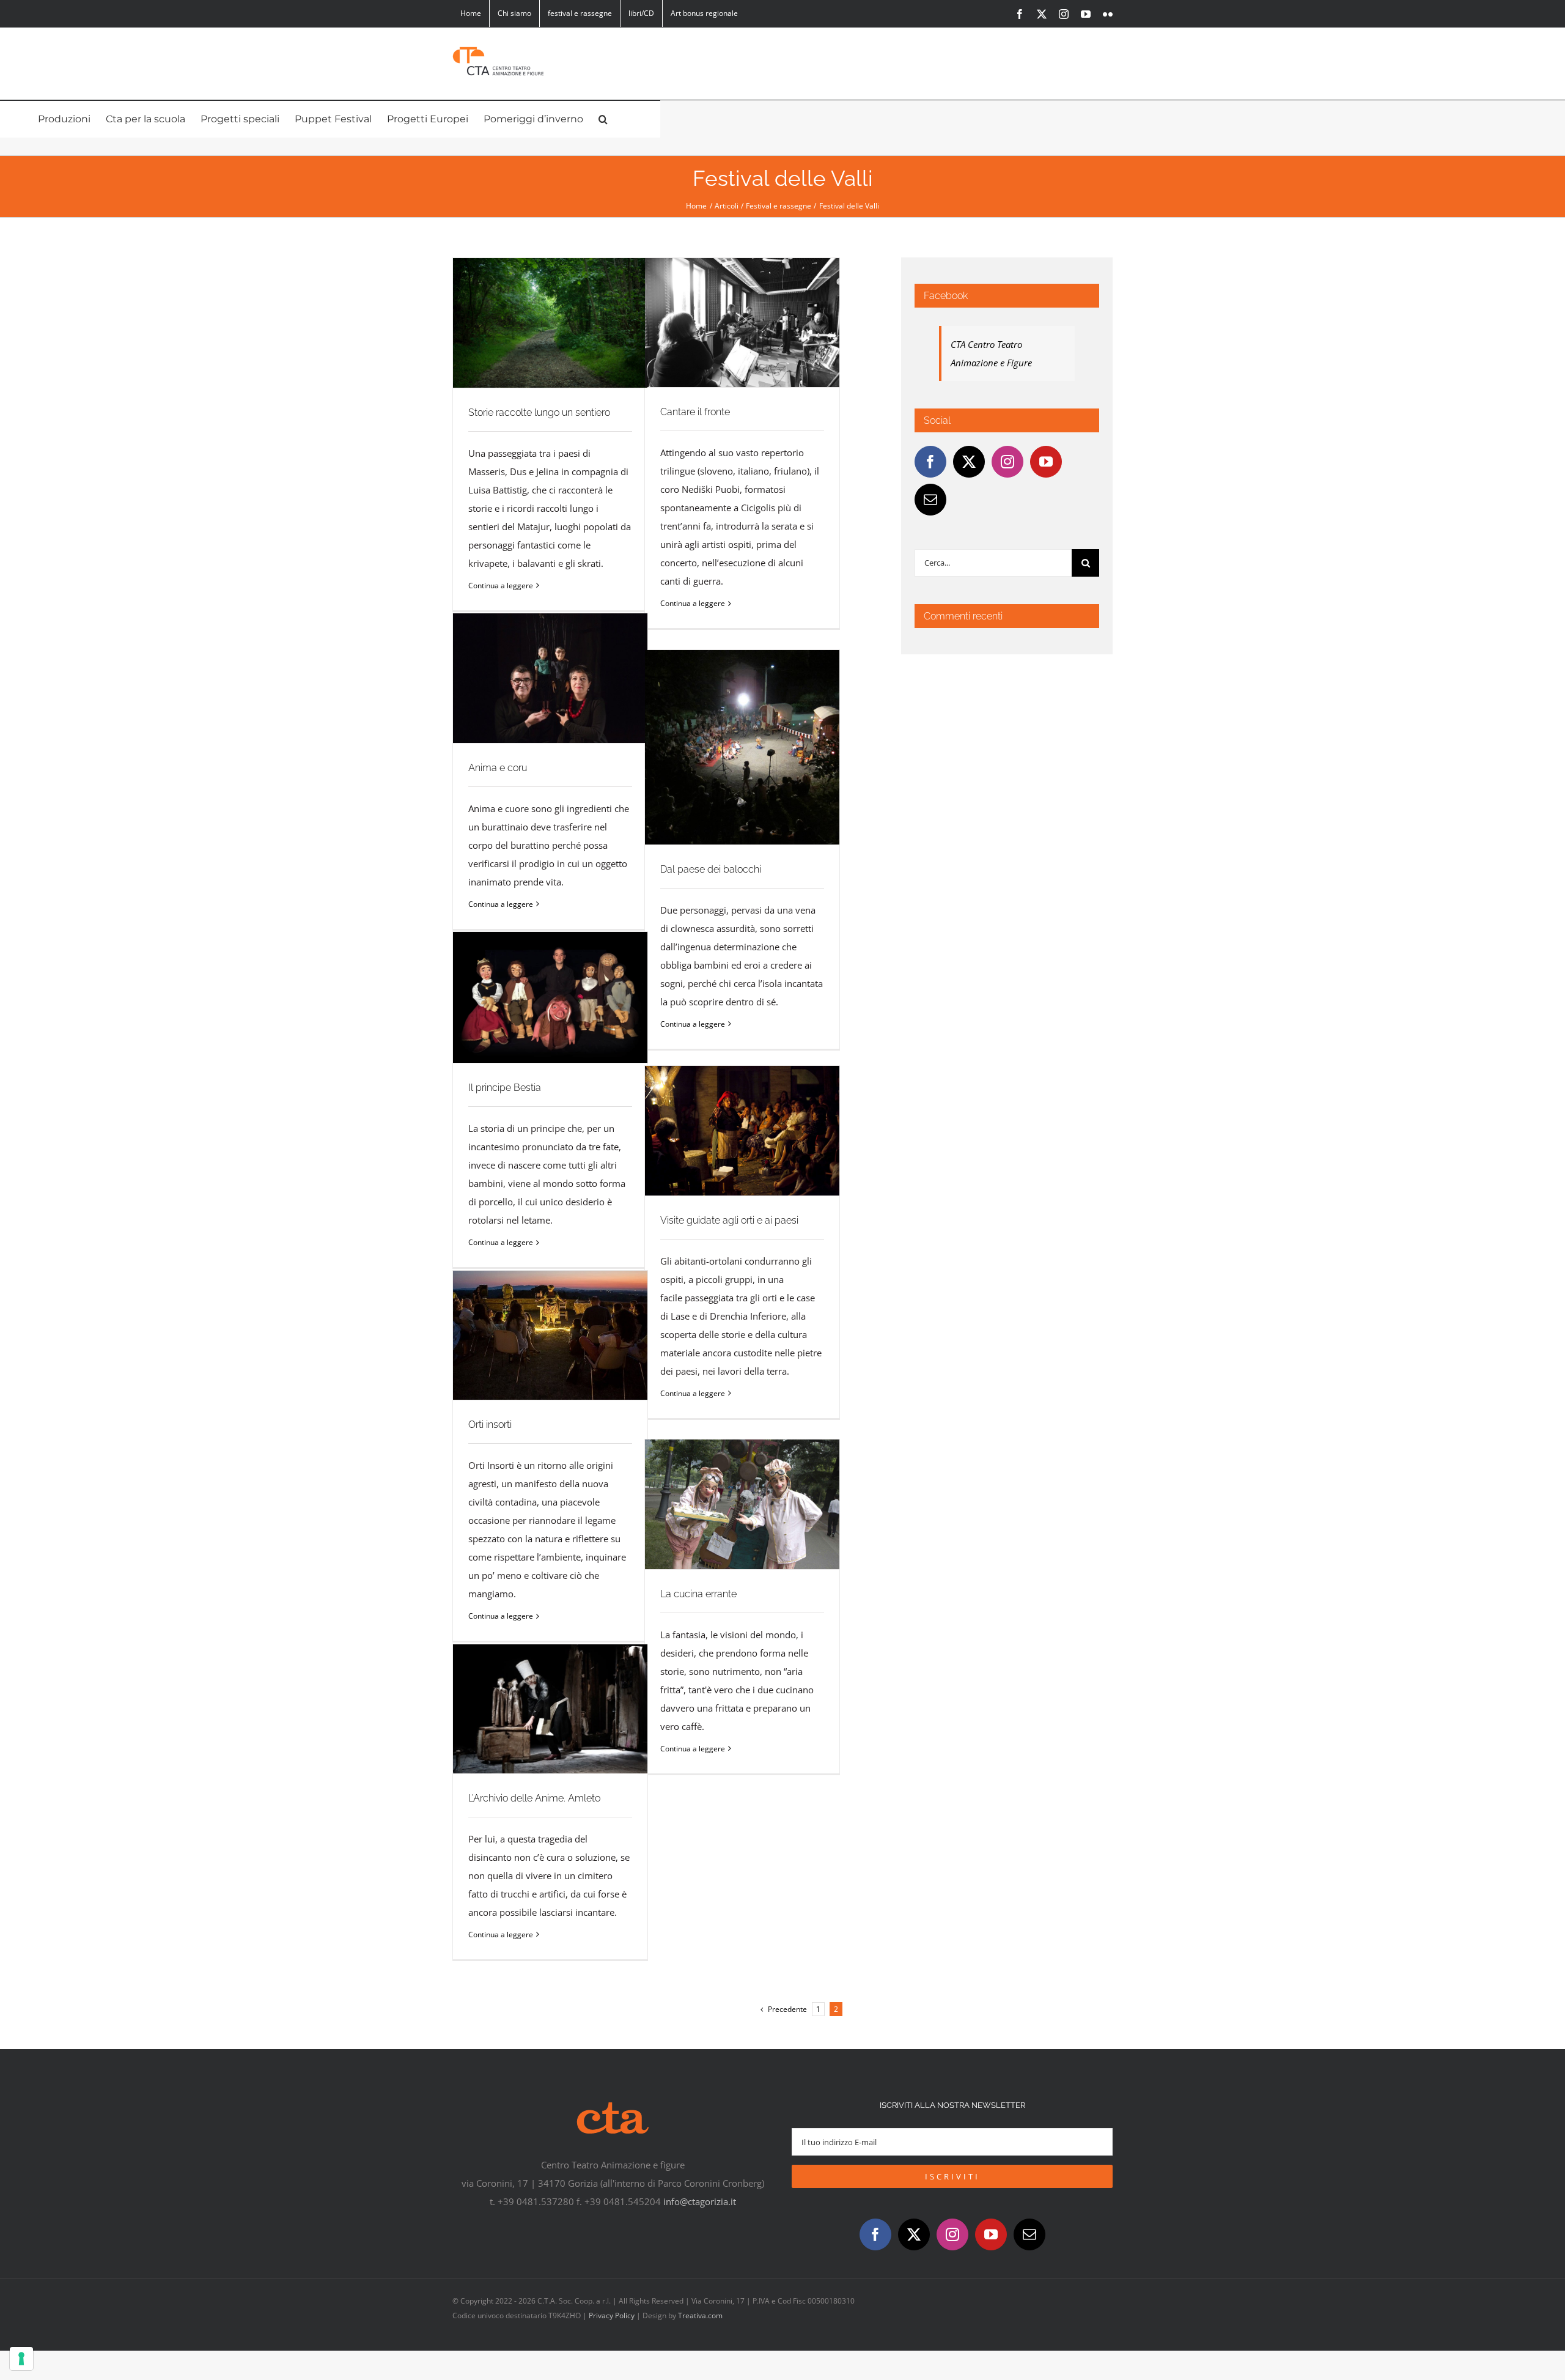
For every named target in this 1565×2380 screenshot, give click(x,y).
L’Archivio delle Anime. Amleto (551, 1709)
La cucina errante (742, 1505)
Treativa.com (700, 2315)
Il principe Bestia (551, 998)
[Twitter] (969, 462)
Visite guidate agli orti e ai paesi (742, 1131)
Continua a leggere (501, 586)
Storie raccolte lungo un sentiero (551, 323)
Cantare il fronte (742, 323)
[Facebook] (930, 462)
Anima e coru (551, 678)
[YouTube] (1046, 462)
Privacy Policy (612, 2315)
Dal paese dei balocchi (742, 748)
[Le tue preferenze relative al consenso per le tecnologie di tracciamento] (21, 2359)
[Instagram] (1007, 462)
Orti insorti (551, 1335)
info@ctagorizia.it (700, 2201)
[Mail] (930, 500)
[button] (603, 119)
